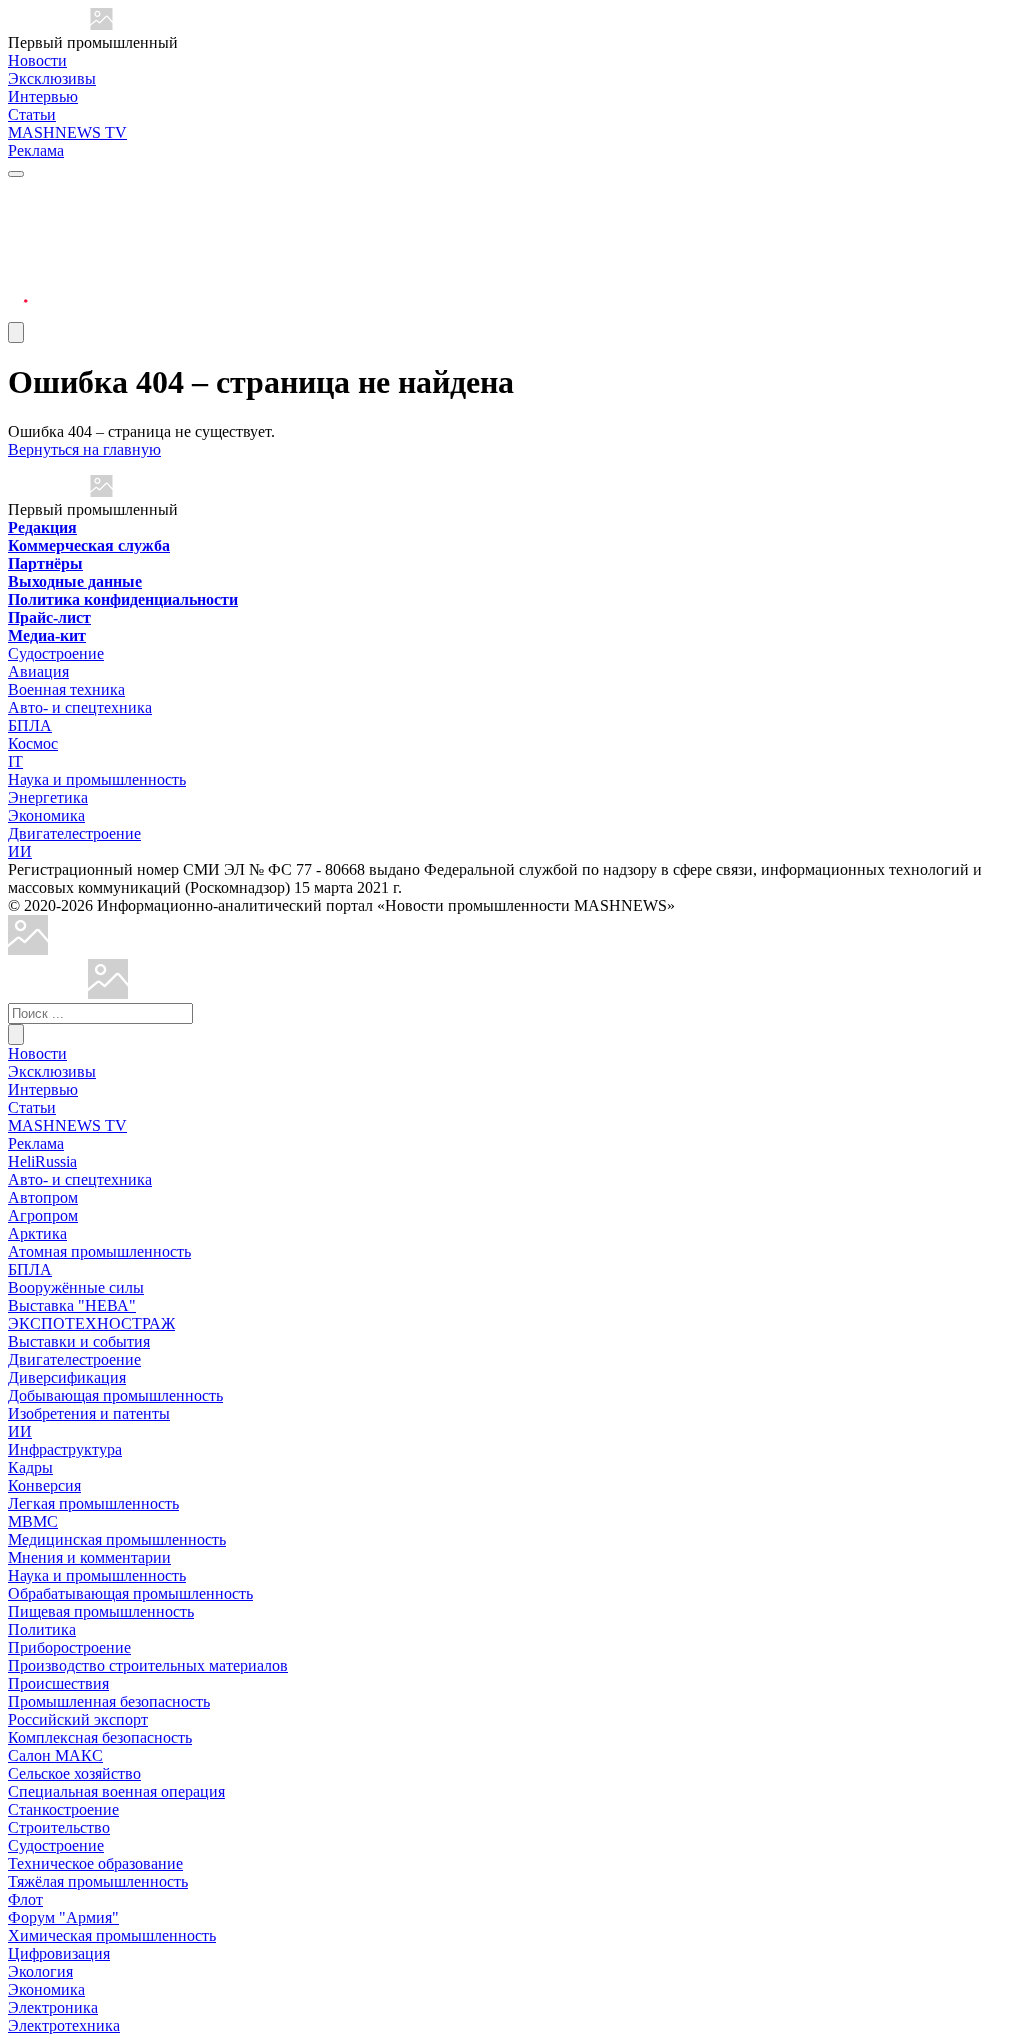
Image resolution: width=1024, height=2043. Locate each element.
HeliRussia (42, 1161)
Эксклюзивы (52, 78)
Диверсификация (67, 1377)
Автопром (43, 1197)
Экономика (46, 815)
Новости (37, 60)
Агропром (43, 1215)
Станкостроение (63, 1809)
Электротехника (64, 2025)
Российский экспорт (78, 1719)
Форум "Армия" (63, 1917)
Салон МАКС (55, 1755)
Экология (40, 1971)
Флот (25, 1899)
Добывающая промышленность (115, 1395)
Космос (33, 743)
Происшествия (58, 1683)
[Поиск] (16, 1034)
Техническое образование (95, 1863)
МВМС (33, 1521)
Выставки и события (79, 1341)
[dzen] (18, 288)
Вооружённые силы (76, 1287)
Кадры (30, 1467)
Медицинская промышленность (117, 1539)
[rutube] (18, 312)
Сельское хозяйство (74, 1773)
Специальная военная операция (116, 1791)
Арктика (37, 1233)
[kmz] (108, 993)
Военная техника (66, 689)
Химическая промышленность (112, 1935)
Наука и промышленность (97, 779)
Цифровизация (59, 1953)
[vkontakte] (18, 264)
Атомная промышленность (99, 1251)
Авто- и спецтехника (80, 707)
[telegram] (18, 192)
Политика (42, 1629)
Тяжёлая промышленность (98, 1881)
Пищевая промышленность (101, 1611)
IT (15, 761)
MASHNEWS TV (67, 132)
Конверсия (44, 1485)
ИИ (20, 851)
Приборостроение (69, 1647)
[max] (18, 216)
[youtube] (18, 240)
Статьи (32, 114)
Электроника (53, 2007)
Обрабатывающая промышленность (130, 1593)
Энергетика (48, 797)
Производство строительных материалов (148, 1665)
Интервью (43, 96)
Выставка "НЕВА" (72, 1305)
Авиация (38, 671)
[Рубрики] (16, 174)
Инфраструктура (65, 1449)
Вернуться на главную (84, 449)
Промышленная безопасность (109, 1701)
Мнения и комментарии (89, 1557)
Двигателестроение (74, 833)
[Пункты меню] (16, 332)
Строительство (59, 1827)
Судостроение (56, 653)
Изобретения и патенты (89, 1413)
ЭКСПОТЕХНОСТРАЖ (91, 1323)
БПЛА (30, 725)
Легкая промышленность (93, 1503)
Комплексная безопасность (100, 1737)
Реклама (36, 150)
